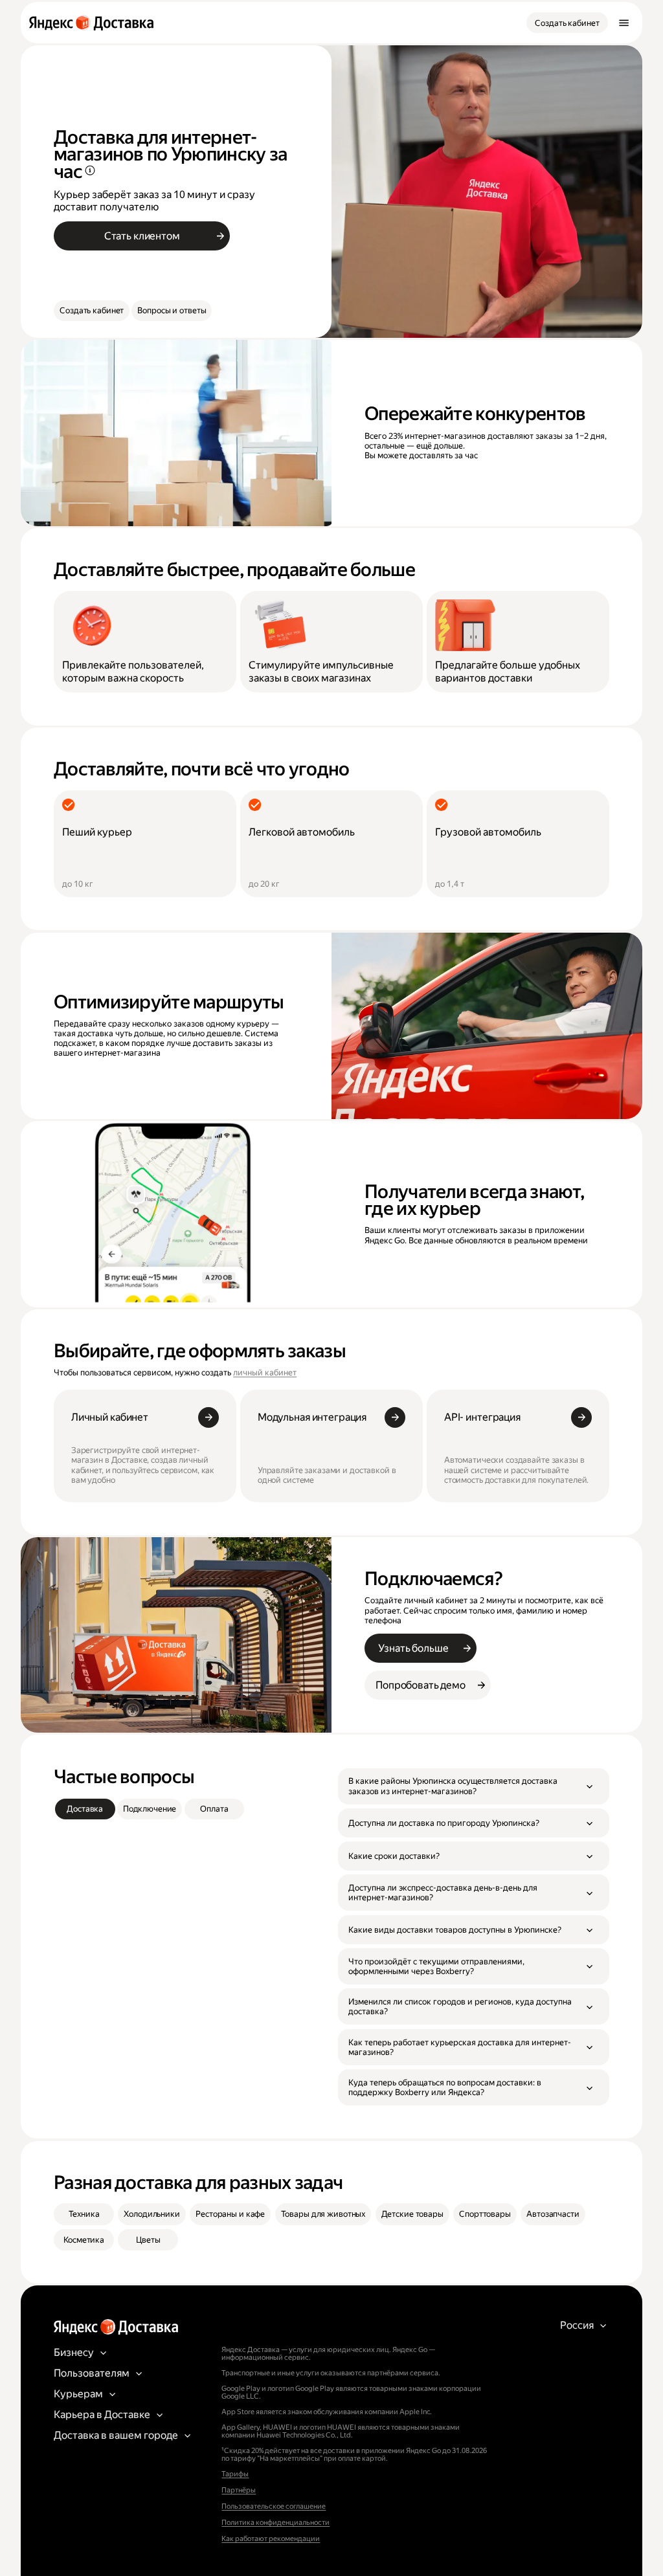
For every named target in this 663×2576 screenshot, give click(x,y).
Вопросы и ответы (172, 310)
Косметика (84, 2240)
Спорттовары (485, 2214)
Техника (84, 2214)
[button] (474, 1786)
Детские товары (412, 2214)
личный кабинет (265, 1372)
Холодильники (152, 2214)
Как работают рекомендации (271, 2539)
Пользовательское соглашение (274, 2506)
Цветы (148, 2240)
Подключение (150, 1809)
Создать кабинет (567, 23)
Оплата (214, 1809)
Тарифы (235, 2474)
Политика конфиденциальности (275, 2523)
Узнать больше (413, 1648)
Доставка (85, 1809)
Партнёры (239, 2490)
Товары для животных (323, 2214)
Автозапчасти (553, 2214)
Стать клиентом (142, 236)
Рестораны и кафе (230, 2214)
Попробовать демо (420, 1685)
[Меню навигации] (624, 23)
